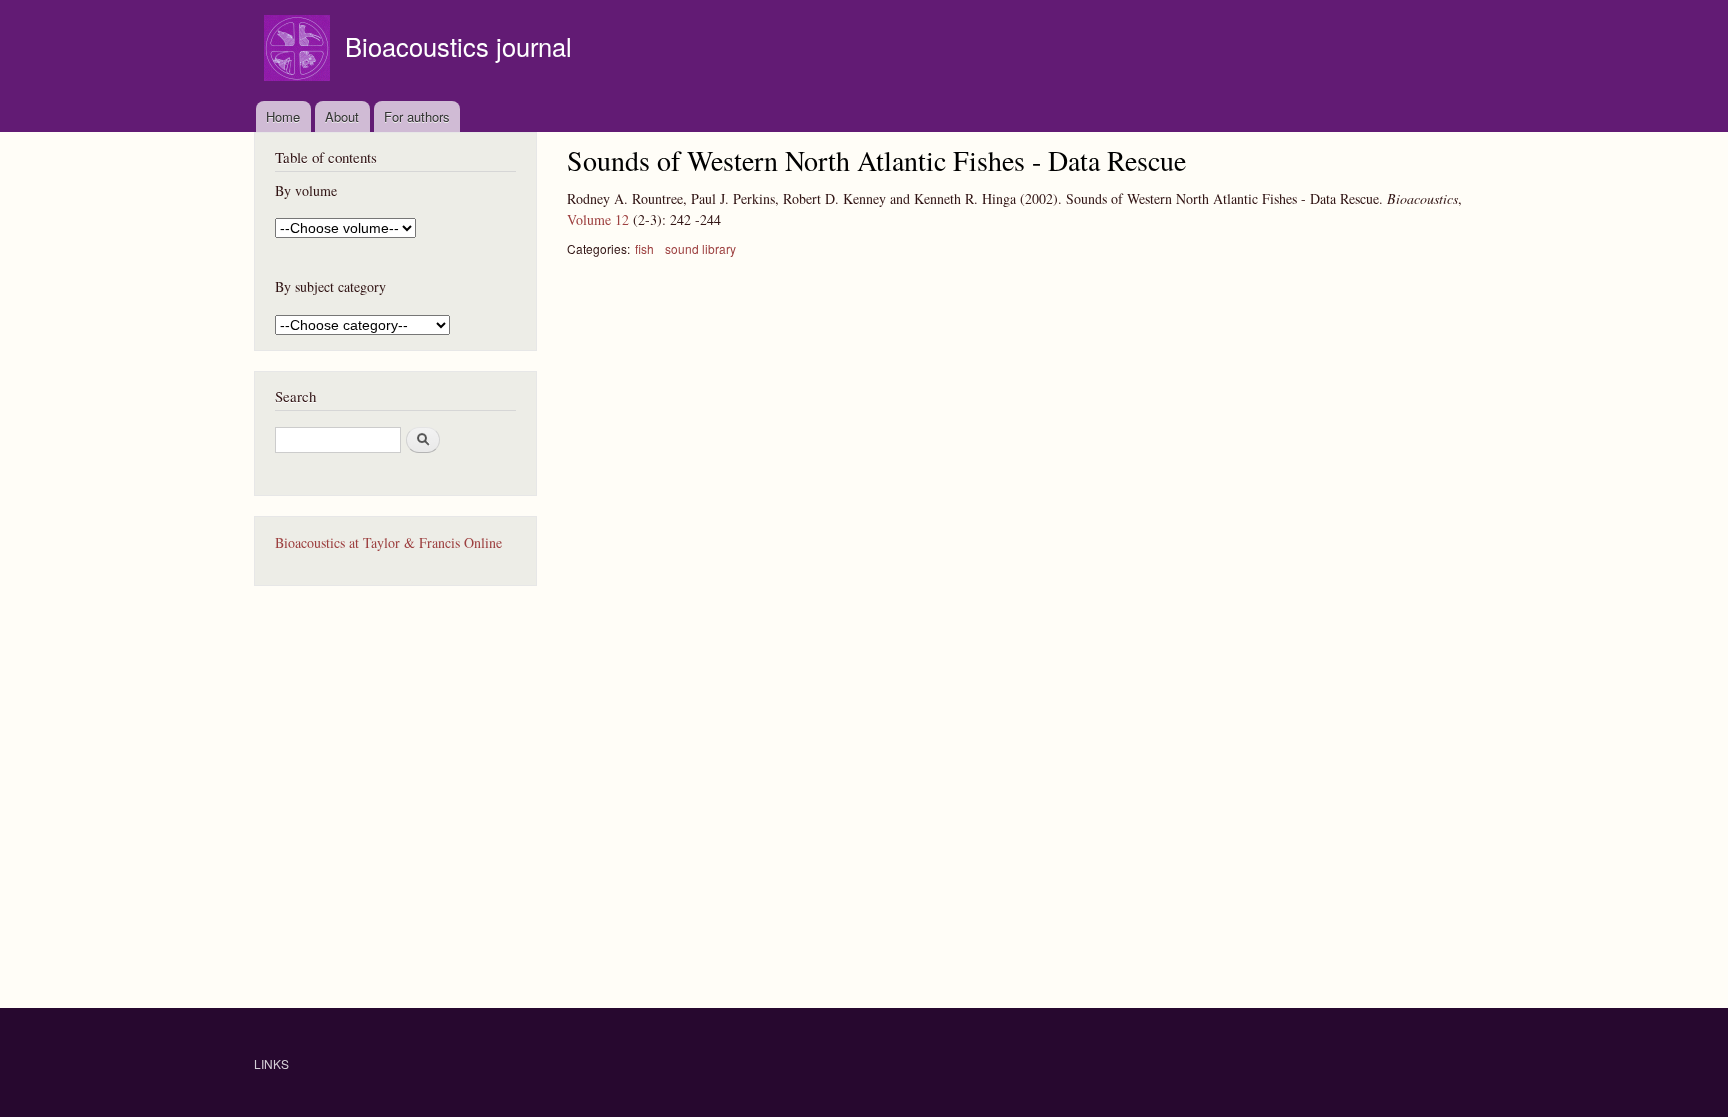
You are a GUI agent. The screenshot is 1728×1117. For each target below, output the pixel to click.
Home (283, 116)
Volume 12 (598, 219)
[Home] (299, 50)
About (342, 116)
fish (644, 248)
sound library (700, 248)
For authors (417, 116)
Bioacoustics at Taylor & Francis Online (388, 542)
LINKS (271, 1063)
